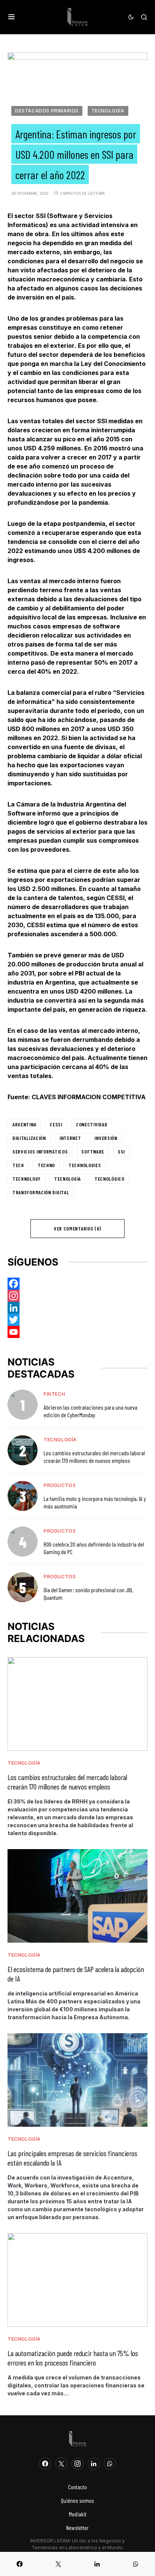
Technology (27, 1179)
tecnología (68, 1179)
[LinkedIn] (94, 2464)
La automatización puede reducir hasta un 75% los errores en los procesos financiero (73, 2358)
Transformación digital (41, 1192)
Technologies (85, 1165)
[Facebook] (77, 1284)
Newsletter (77, 2528)
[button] (11, 17)
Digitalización (29, 1138)
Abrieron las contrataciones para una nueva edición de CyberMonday (90, 1411)
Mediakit (78, 2514)
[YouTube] (77, 1332)
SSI (121, 1151)
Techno (46, 1165)
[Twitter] (77, 1320)
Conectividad (92, 1124)
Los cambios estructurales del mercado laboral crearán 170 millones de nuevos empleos (94, 1457)
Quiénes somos (77, 2500)
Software (93, 1151)
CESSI (56, 1124)
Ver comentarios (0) (77, 1228)
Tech (18, 1165)
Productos (60, 1485)
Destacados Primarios (47, 111)
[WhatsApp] (110, 2464)
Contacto (77, 2487)
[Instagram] (77, 1296)
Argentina (24, 1124)
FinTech (54, 1394)
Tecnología (108, 111)
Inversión (106, 1138)
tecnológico (109, 1179)
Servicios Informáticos (40, 1151)
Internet (70, 1138)
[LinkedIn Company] (77, 1308)
